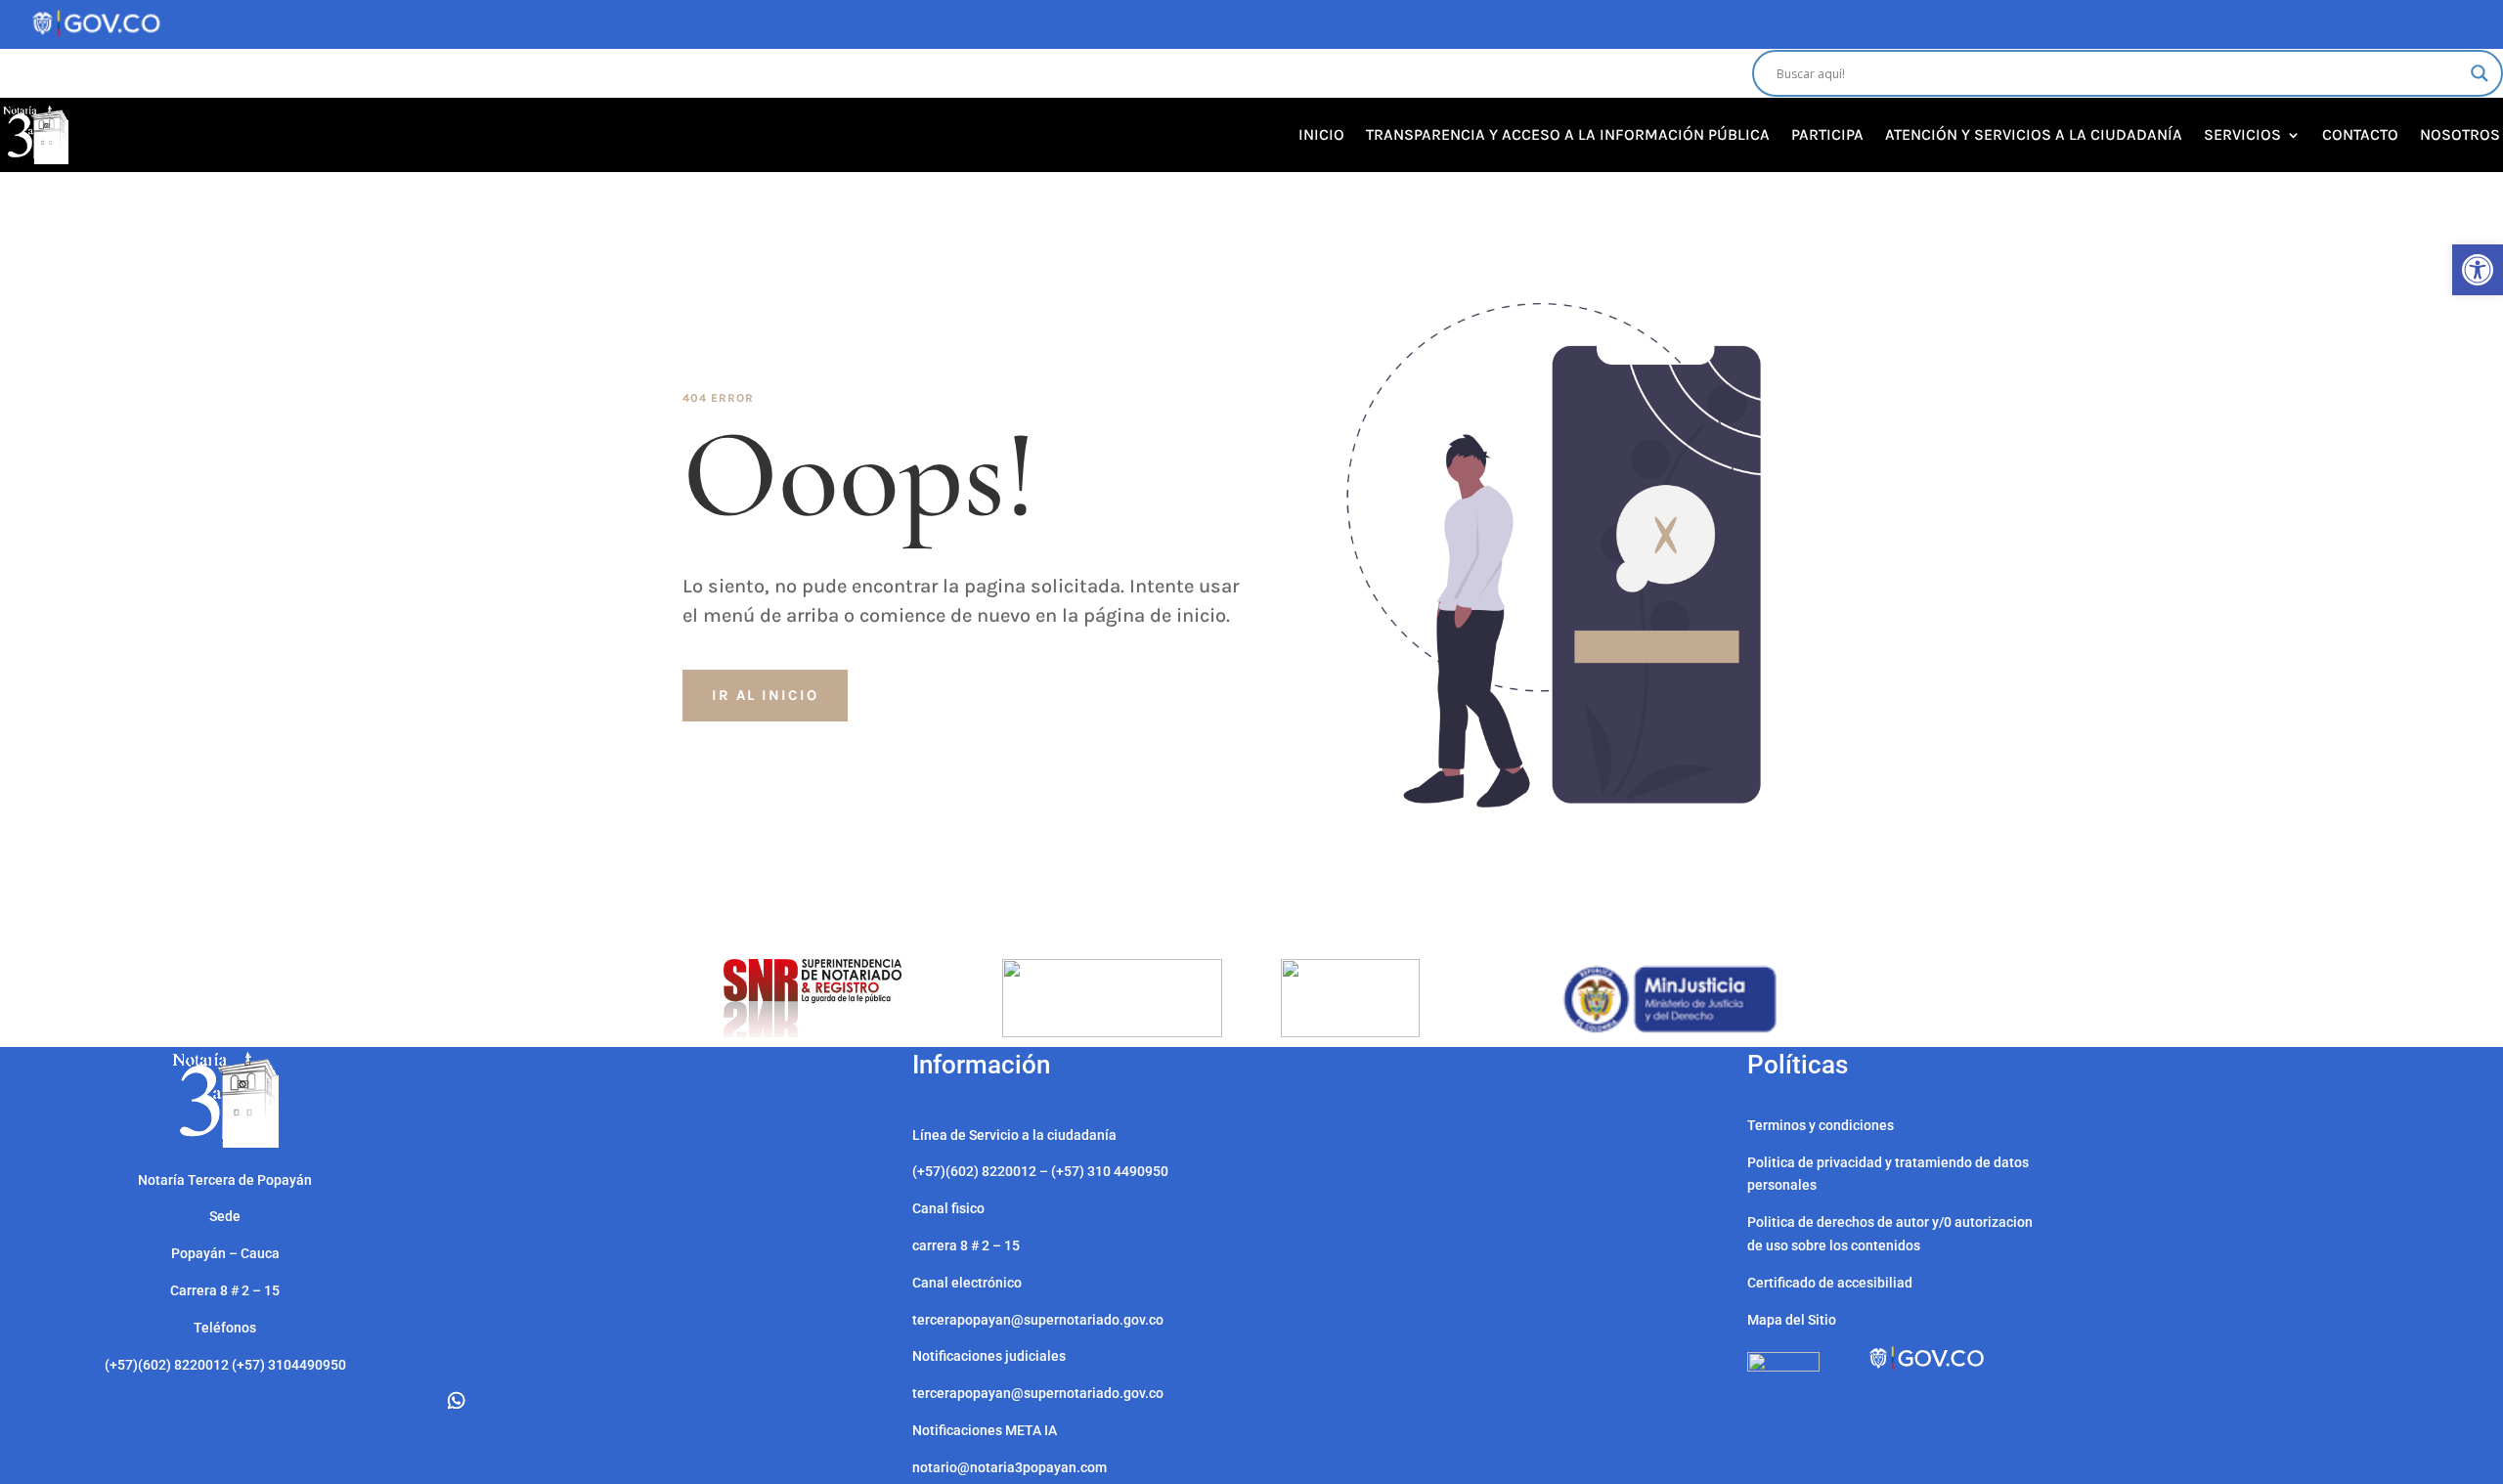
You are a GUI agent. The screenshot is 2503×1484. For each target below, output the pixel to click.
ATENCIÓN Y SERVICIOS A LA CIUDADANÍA (2034, 134)
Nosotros (2460, 134)
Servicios (2242, 134)
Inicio (1321, 134)
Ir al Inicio (765, 695)
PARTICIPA (1827, 134)
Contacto (2360, 134)
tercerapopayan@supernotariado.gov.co (1038, 1393)
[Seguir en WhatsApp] (457, 1401)
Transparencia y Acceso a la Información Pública (1568, 134)
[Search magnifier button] (2480, 73)
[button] (2478, 270)
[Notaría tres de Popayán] (225, 1143)
